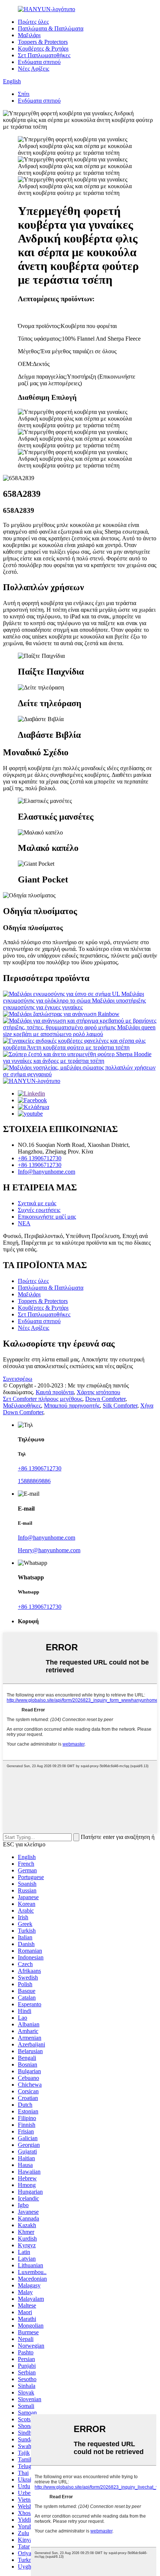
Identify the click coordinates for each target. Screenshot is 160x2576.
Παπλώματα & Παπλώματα (51, 28)
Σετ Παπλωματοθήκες (44, 55)
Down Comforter (105, 1399)
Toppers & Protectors (43, 42)
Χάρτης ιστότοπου (98, 1392)
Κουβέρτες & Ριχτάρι (43, 49)
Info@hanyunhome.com (47, 1172)
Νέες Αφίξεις (33, 69)
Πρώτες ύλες (33, 22)
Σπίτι (24, 94)
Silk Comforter (120, 1406)
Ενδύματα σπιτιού (39, 62)
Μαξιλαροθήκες (22, 1406)
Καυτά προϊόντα (55, 1392)
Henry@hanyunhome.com (49, 1550)
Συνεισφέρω (18, 1379)
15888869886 (34, 1481)
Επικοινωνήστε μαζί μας (47, 1217)
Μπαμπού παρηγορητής (72, 1406)
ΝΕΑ (24, 1223)
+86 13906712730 (40, 1158)
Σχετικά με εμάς (37, 1203)
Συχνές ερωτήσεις (39, 1210)
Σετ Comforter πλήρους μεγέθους (43, 1399)
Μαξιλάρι (29, 35)
